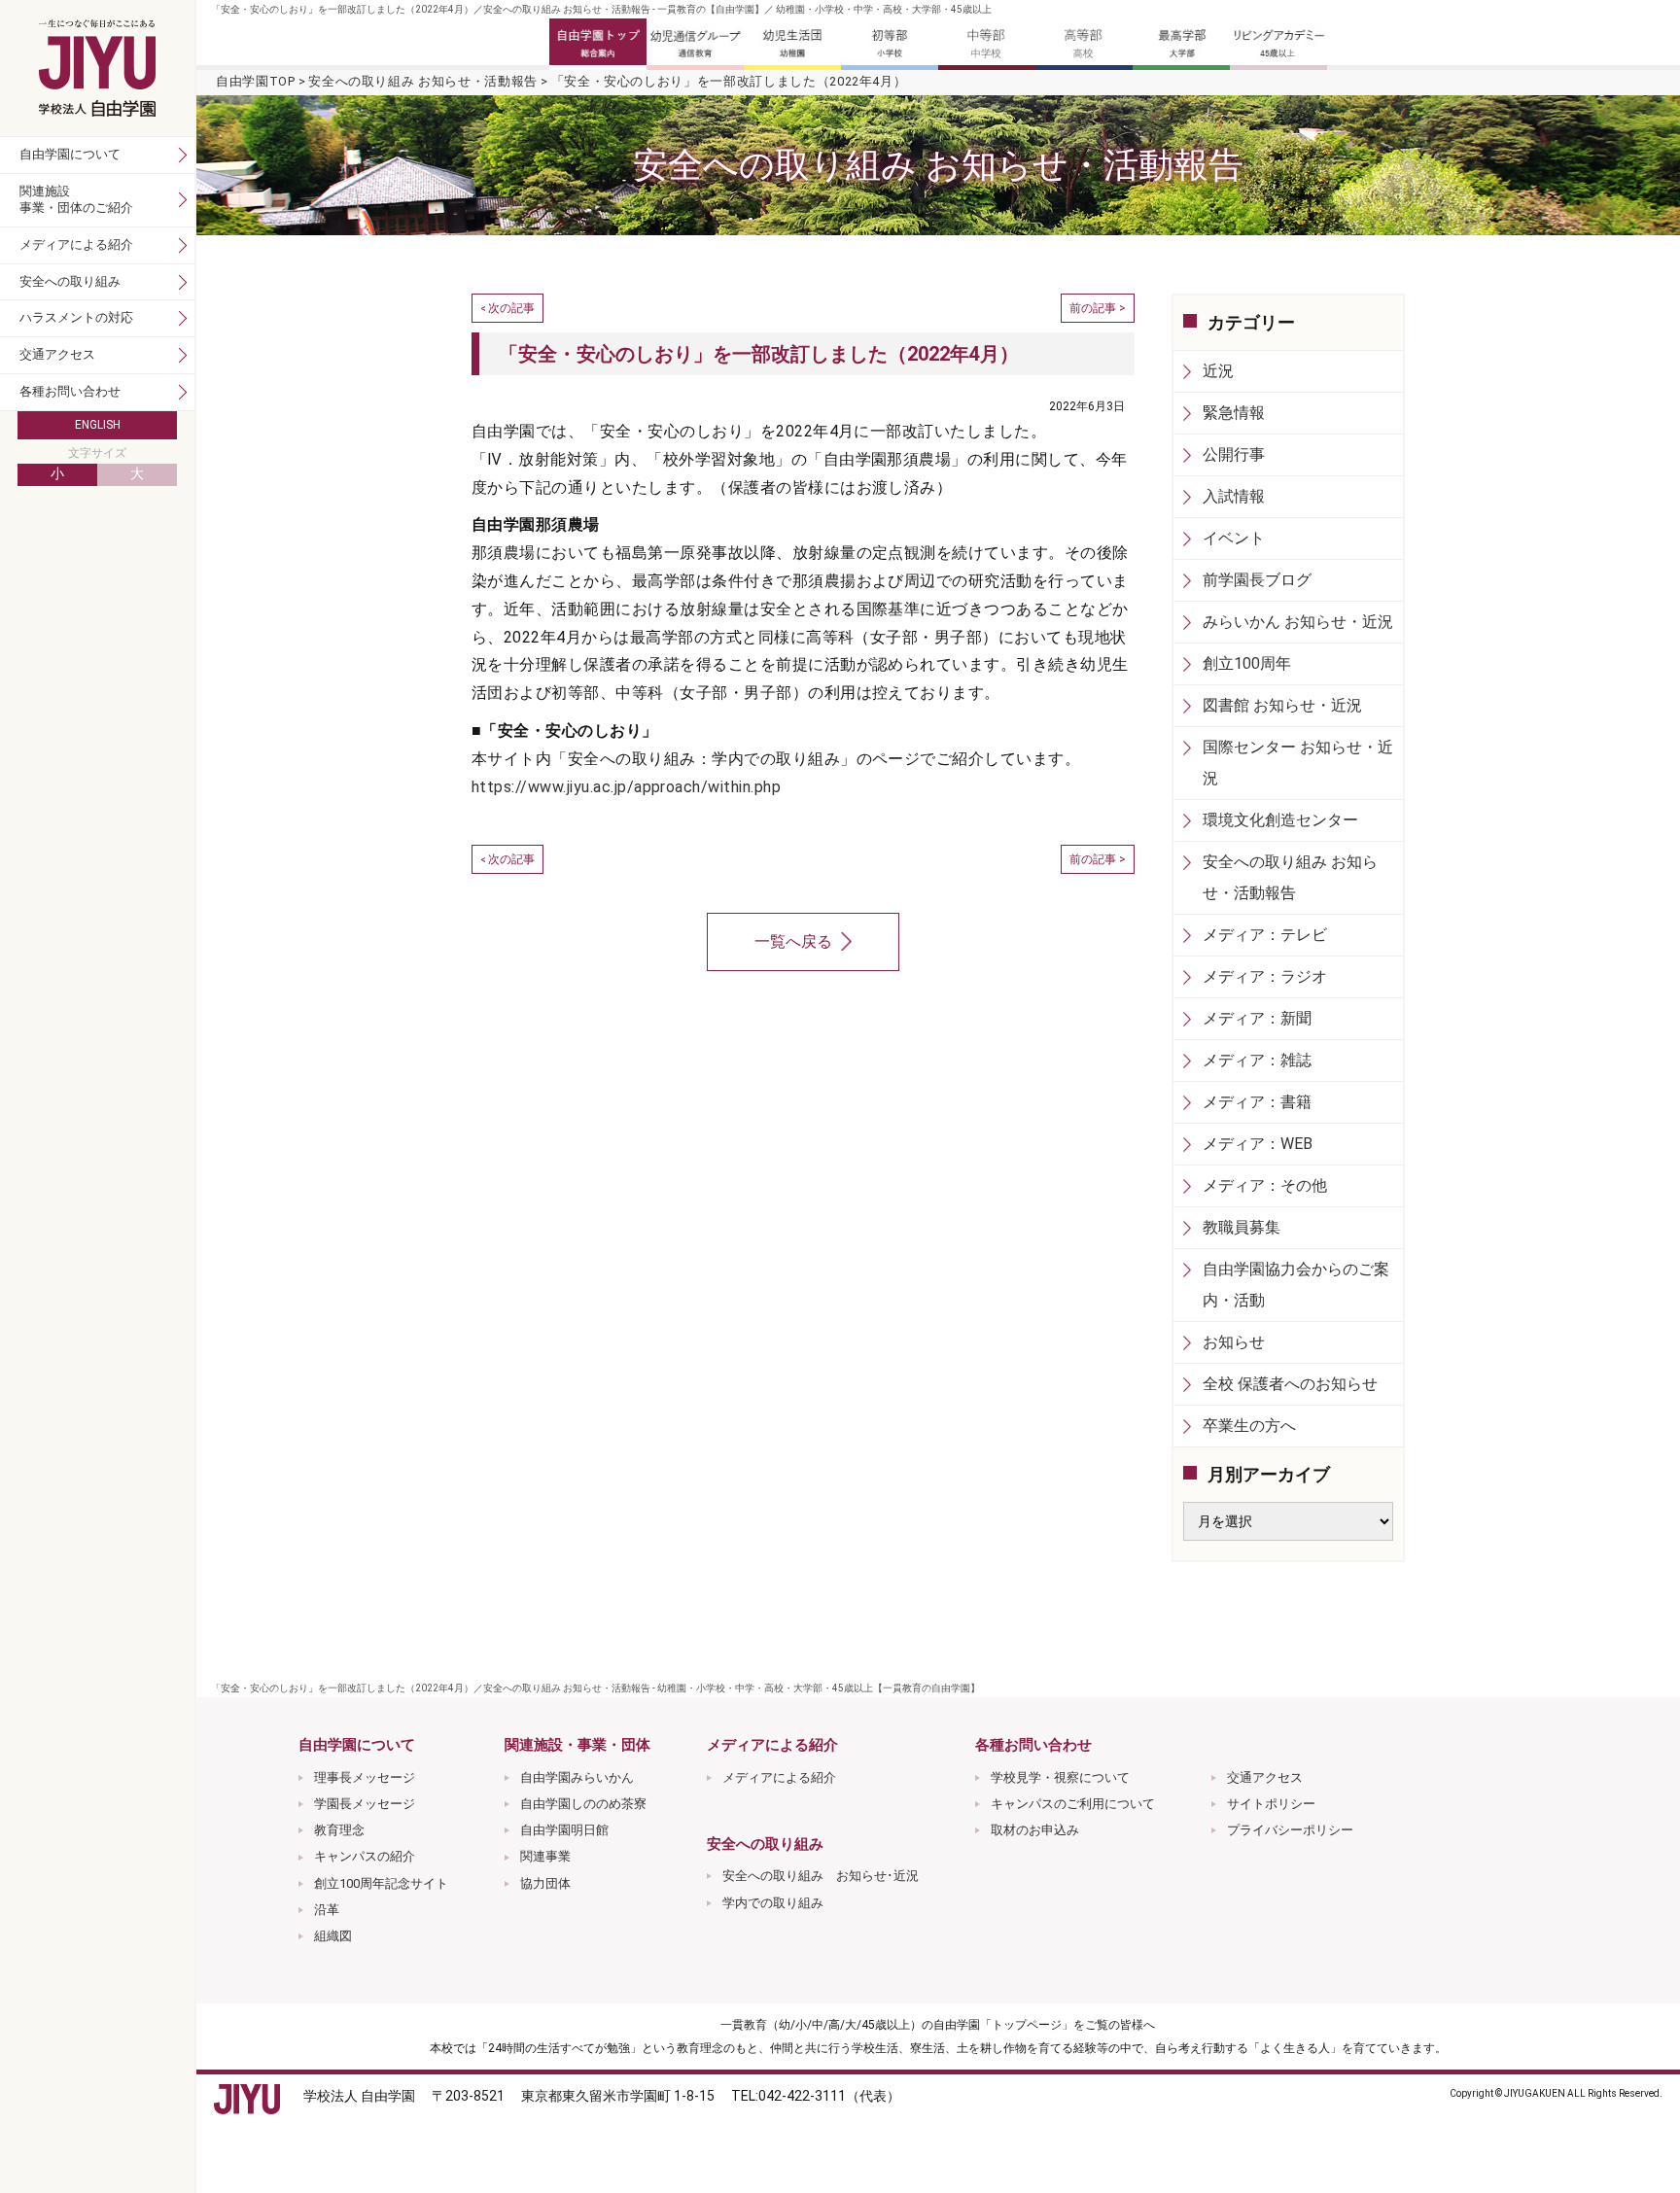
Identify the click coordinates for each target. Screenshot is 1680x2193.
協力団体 (545, 1883)
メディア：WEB (1258, 1144)
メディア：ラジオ (1265, 976)
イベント (1234, 538)
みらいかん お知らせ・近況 (1298, 622)
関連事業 (545, 1856)
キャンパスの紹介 (365, 1856)
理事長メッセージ (365, 1777)
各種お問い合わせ (70, 391)
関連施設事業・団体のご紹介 (76, 199)
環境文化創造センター (1280, 820)
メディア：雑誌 (1257, 1060)
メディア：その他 (1265, 1185)
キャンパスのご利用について (1073, 1804)
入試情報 (1234, 496)
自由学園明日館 (564, 1830)
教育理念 (339, 1830)
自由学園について (70, 154)
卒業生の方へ (1249, 1426)
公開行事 (1234, 454)
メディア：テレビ (1265, 935)
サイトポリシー (1271, 1804)
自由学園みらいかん (577, 1777)
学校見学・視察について (1060, 1777)
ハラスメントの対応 (76, 317)
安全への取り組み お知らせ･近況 (821, 1876)
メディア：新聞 (1257, 1018)
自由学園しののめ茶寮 (583, 1804)
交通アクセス (1265, 1777)
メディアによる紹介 (779, 1777)
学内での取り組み (773, 1903)
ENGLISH (98, 425)
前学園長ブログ (1257, 580)
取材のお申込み (1035, 1830)
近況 (1218, 371)
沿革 (327, 1910)
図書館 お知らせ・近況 (1282, 705)
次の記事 (511, 308)
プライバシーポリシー (1290, 1830)
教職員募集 (1242, 1227)
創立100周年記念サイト (381, 1883)
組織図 (333, 1936)
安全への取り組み (70, 281)
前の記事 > (1098, 308)
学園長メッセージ (365, 1804)
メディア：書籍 (1257, 1102)
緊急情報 (1234, 413)
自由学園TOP (256, 81)
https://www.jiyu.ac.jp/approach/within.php (626, 787)
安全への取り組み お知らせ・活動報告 (423, 81)
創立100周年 (1247, 663)
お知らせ (1234, 1342)
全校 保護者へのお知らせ (1290, 1384)
